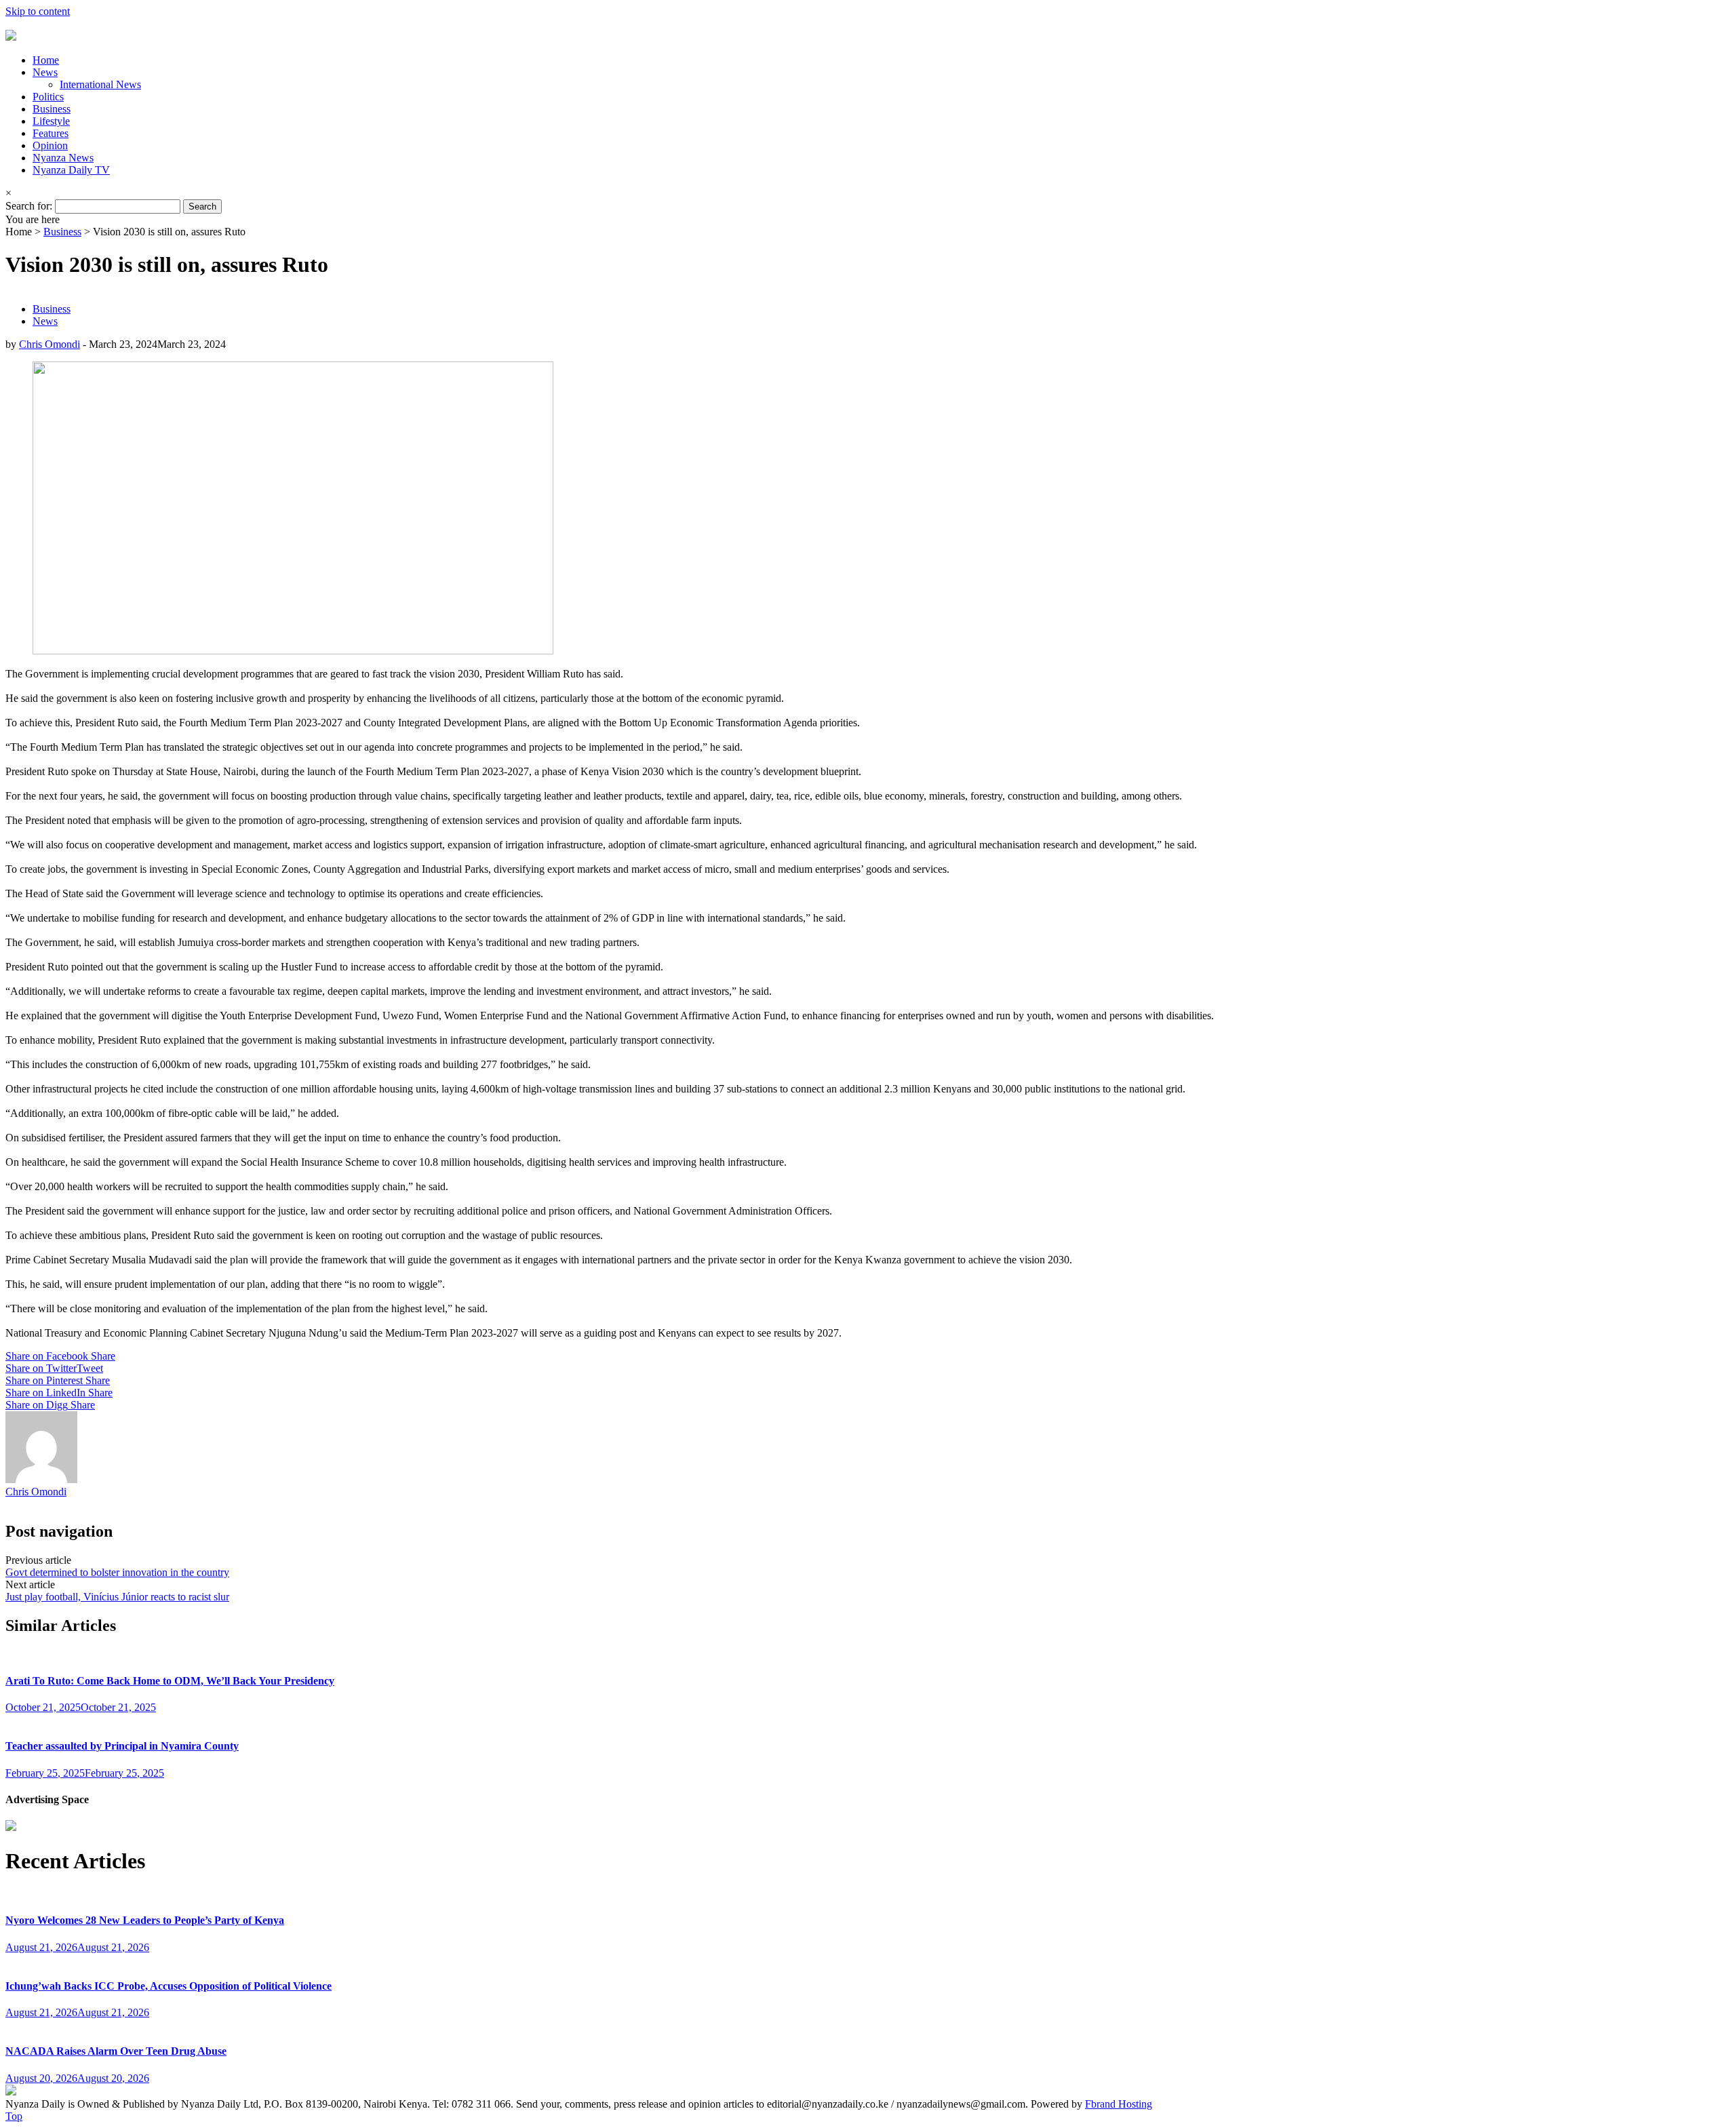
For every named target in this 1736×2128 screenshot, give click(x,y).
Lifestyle (51, 121)
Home (46, 60)
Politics (48, 97)
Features (51, 133)
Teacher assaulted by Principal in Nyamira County (122, 1746)
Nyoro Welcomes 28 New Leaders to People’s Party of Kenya (145, 1920)
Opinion (50, 145)
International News (100, 84)
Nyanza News (63, 158)
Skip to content (38, 11)
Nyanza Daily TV (71, 170)
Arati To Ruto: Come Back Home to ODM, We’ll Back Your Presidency (170, 1681)
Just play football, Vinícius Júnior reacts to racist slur (117, 1597)
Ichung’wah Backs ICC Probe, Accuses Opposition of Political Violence (169, 1986)
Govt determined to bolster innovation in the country (117, 1572)
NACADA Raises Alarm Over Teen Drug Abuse (116, 2051)
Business (52, 109)
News (45, 72)
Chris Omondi (50, 344)
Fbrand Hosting (1119, 2104)
